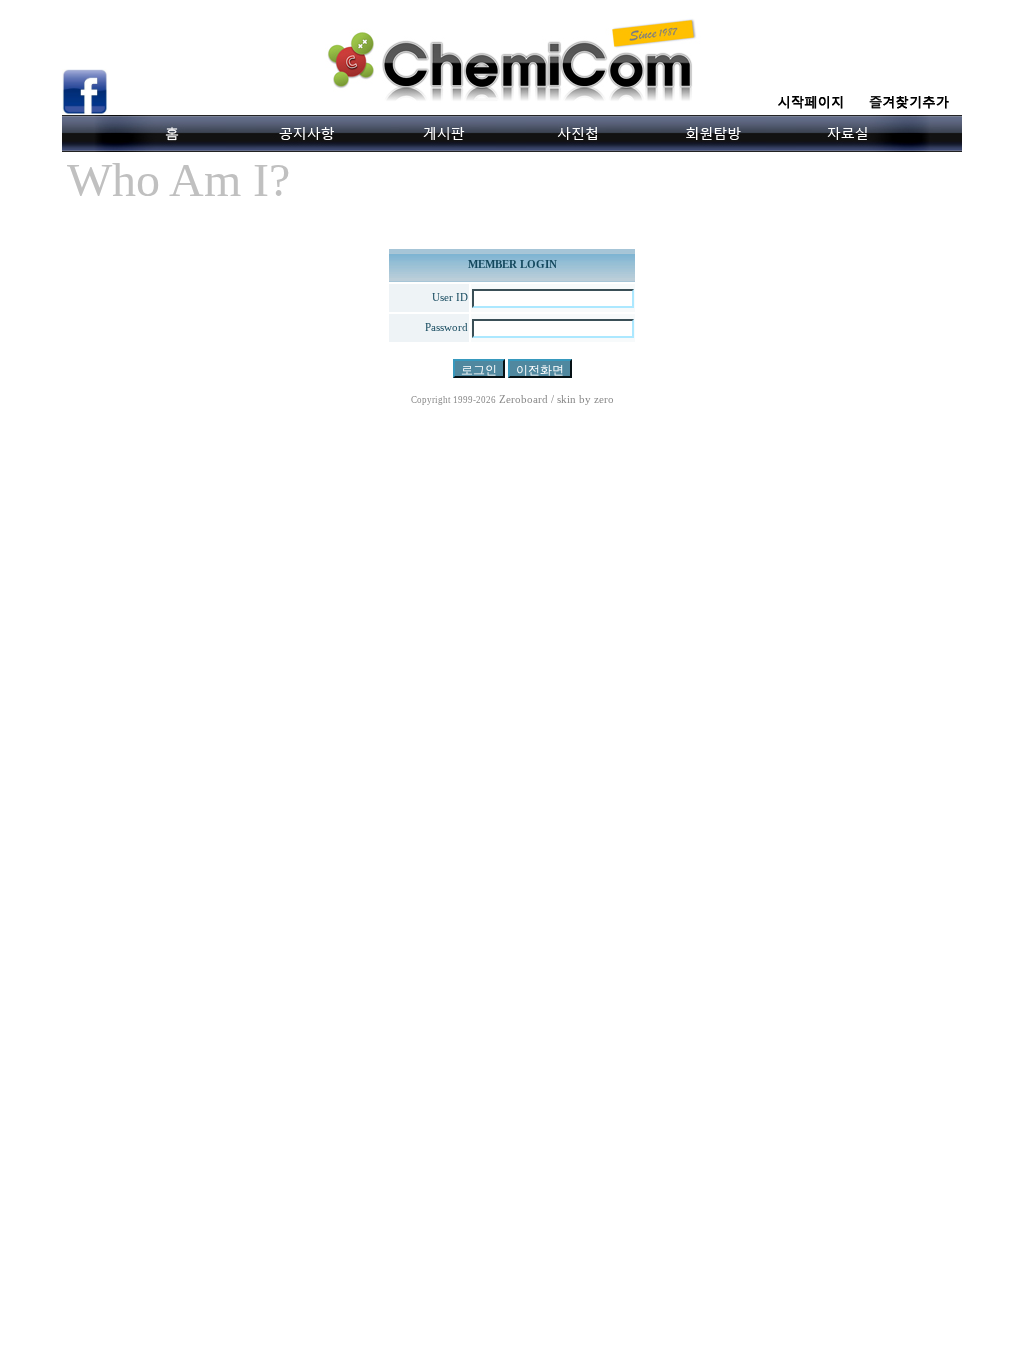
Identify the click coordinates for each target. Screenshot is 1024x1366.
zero (604, 399)
